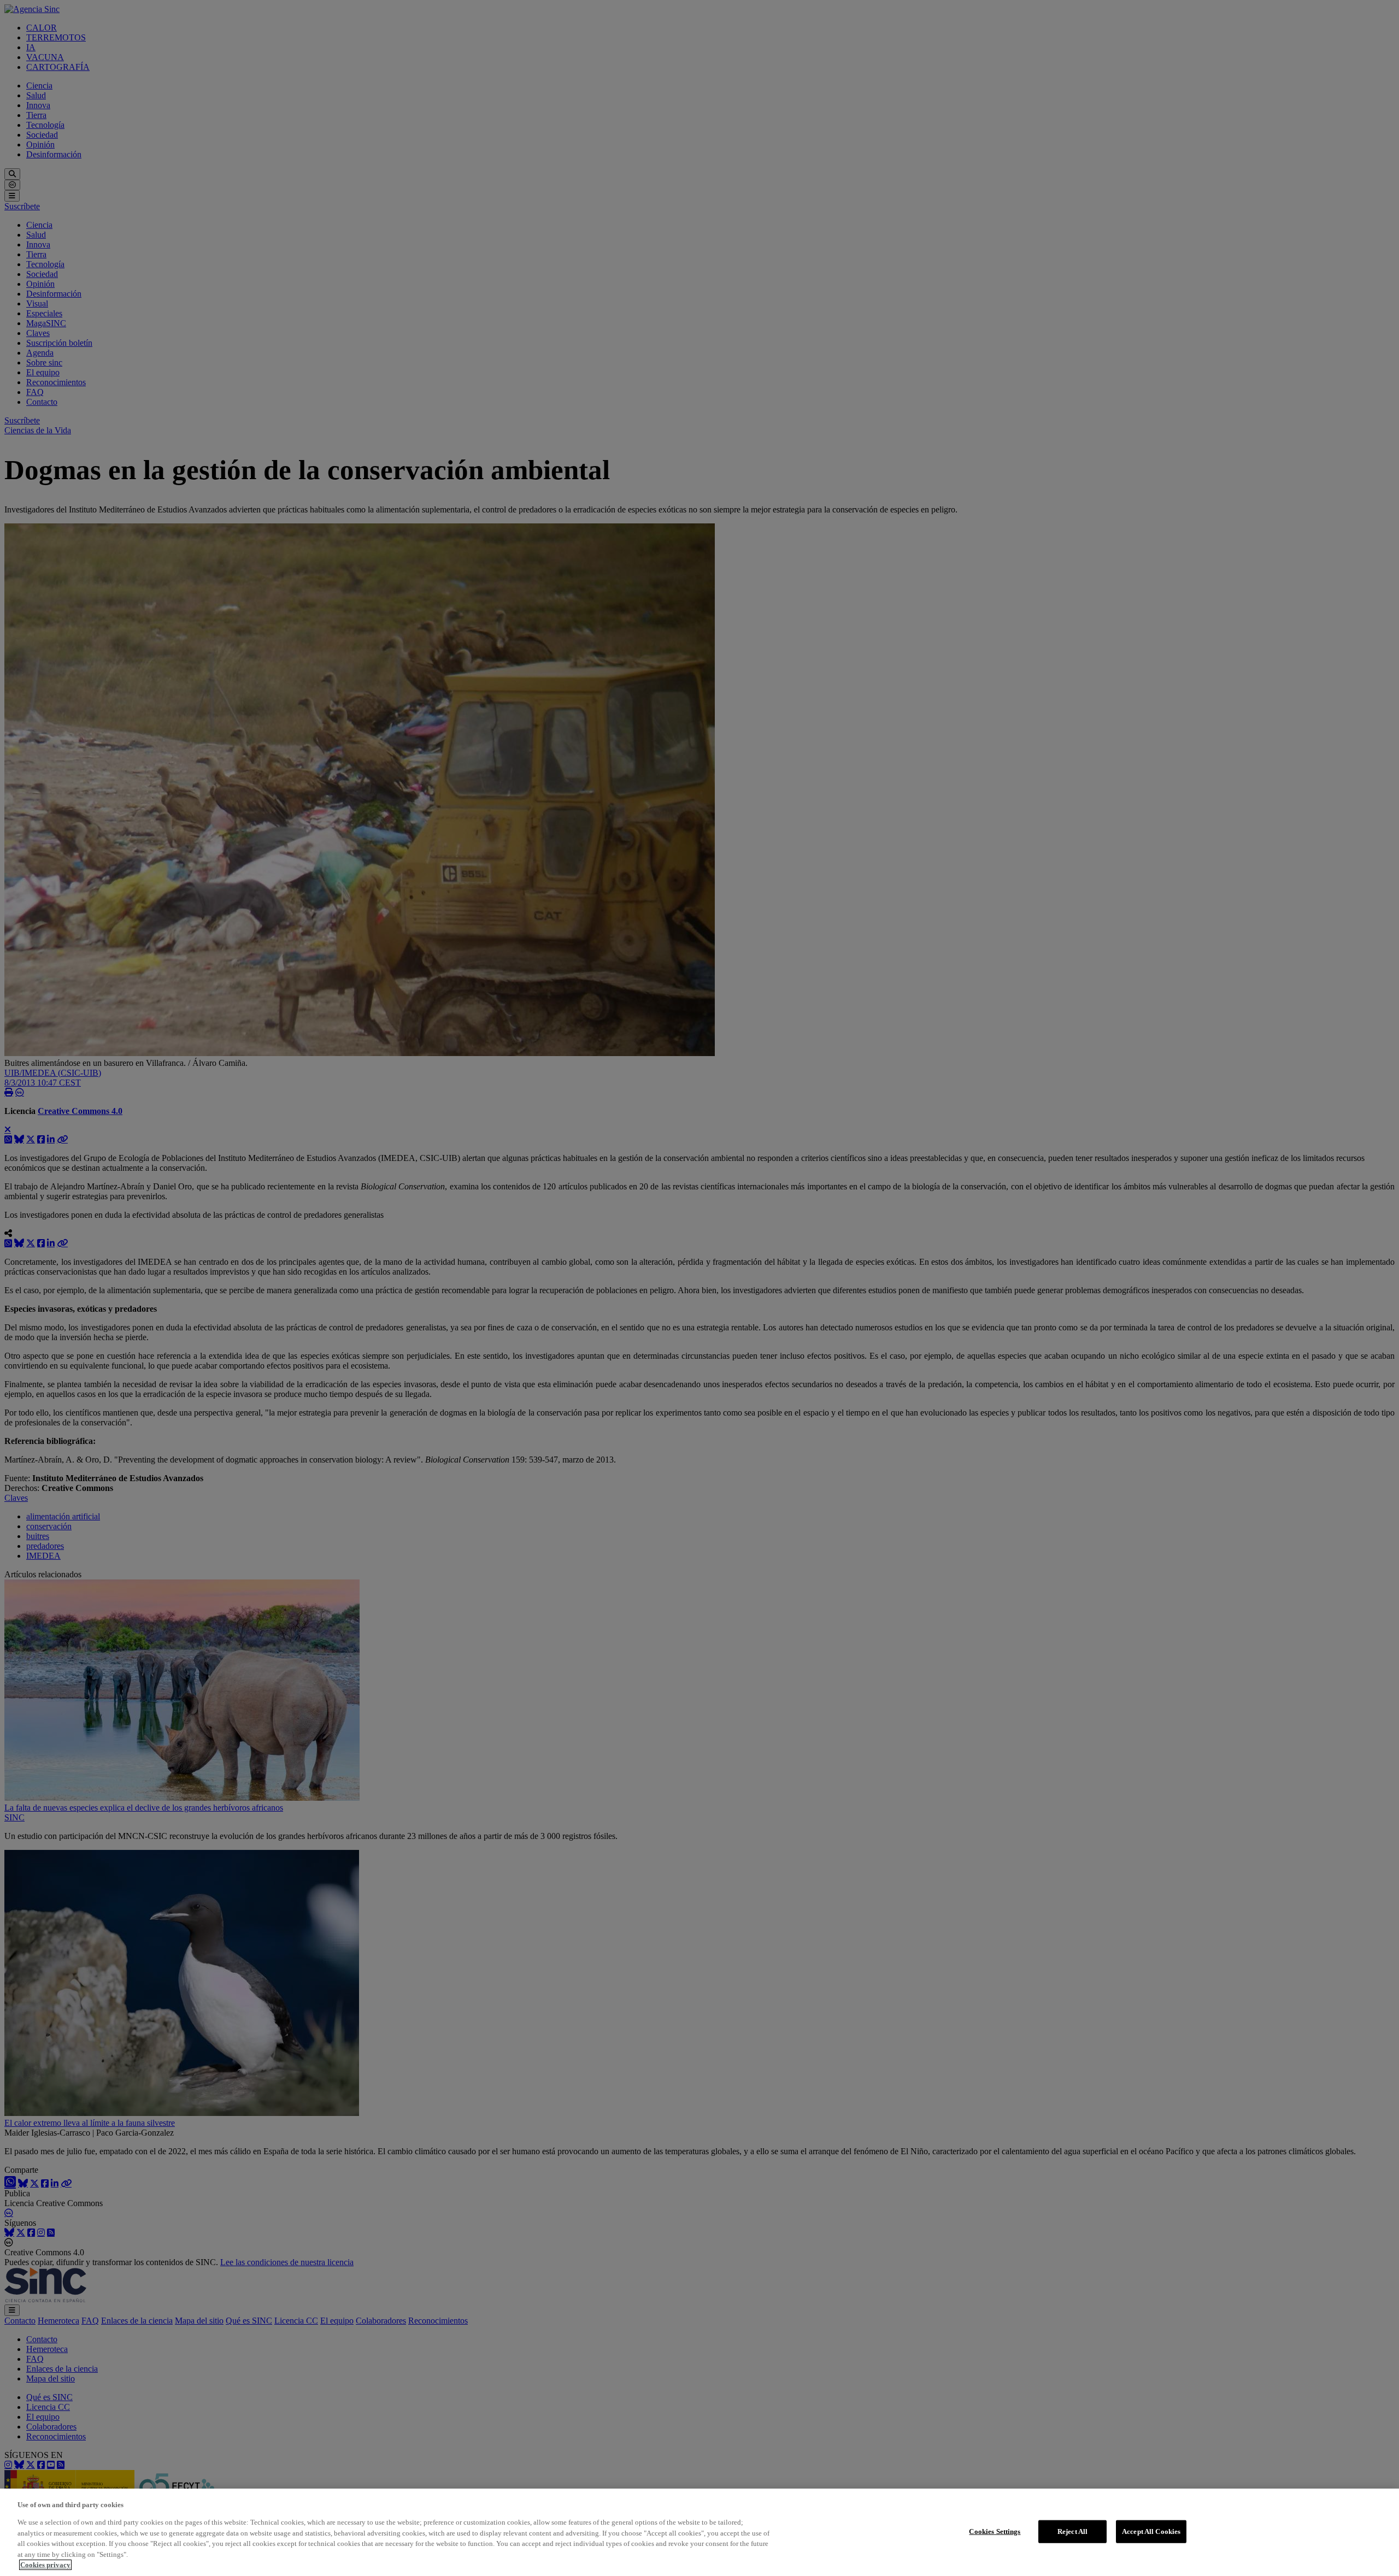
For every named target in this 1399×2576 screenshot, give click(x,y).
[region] (699, 2532)
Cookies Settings (995, 2531)
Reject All (1072, 2531)
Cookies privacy (45, 2565)
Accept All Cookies (1151, 2531)
